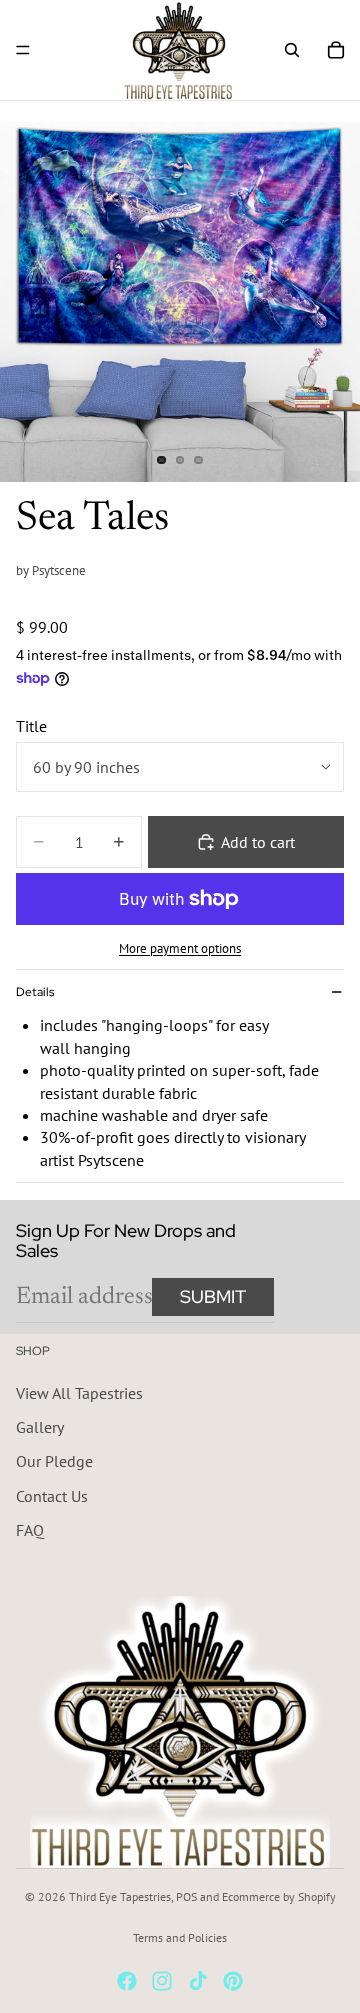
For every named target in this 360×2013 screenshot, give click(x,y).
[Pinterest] (233, 1981)
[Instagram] (162, 1981)
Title (31, 726)
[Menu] (23, 50)
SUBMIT (213, 1296)
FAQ (30, 1530)
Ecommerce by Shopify (279, 1896)
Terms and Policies (180, 1937)
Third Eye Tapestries (120, 1896)
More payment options (180, 948)
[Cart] (336, 50)
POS (186, 1896)
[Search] (292, 50)
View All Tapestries (79, 1392)
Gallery (40, 1427)
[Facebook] (127, 1981)
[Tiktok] (198, 1981)
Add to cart (258, 842)
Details (35, 992)
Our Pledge (54, 1461)
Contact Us (52, 1495)
